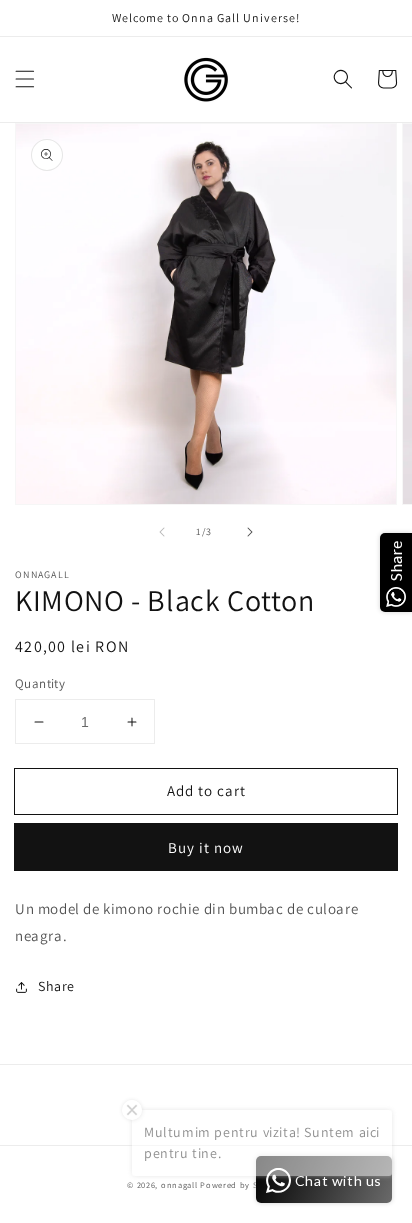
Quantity (40, 683)
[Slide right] (250, 532)
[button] (25, 79)
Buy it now (206, 847)
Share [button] (56, 986)
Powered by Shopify (242, 1184)
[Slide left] (162, 532)
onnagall (179, 1184)
